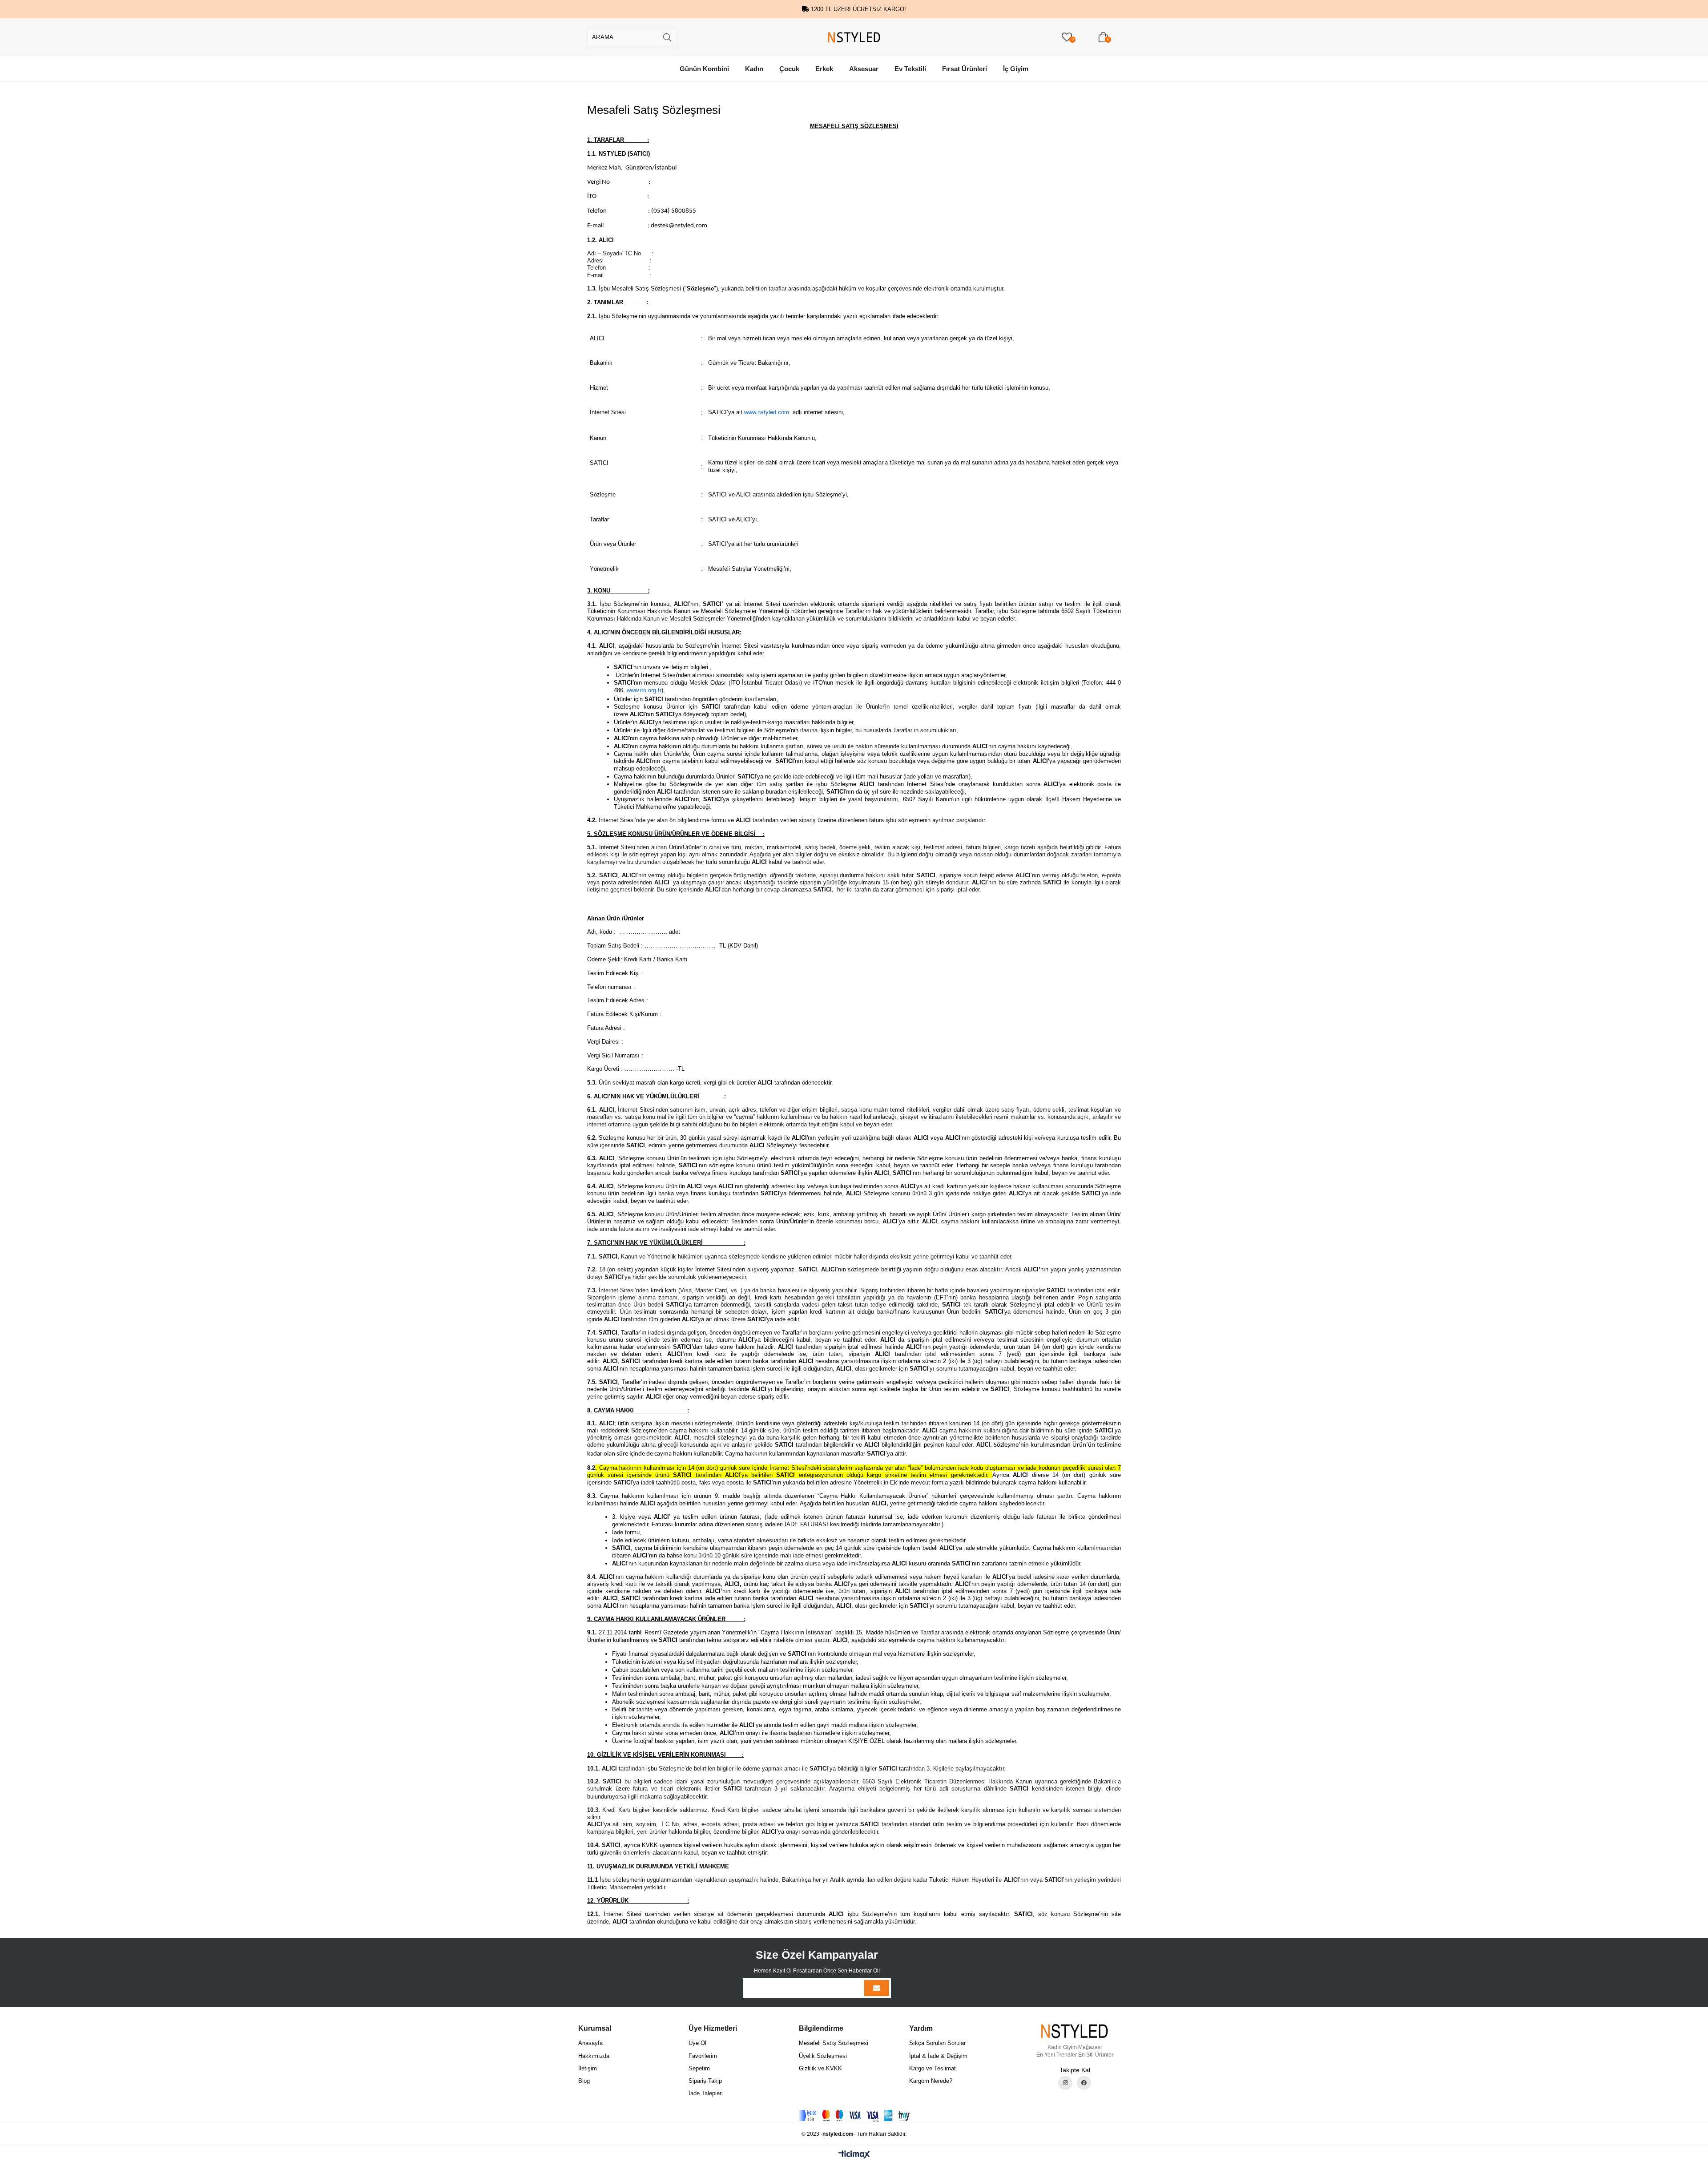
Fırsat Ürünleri (965, 69)
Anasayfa (590, 2043)
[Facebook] (1084, 2083)
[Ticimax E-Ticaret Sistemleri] (854, 2155)
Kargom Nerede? (931, 2081)
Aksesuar (864, 69)
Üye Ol (697, 2043)
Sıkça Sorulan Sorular (937, 2043)
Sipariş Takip (705, 2081)
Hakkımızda (594, 2056)
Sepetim (699, 2068)
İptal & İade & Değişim (938, 2056)
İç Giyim (1016, 69)
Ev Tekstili (910, 69)
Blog (584, 2081)
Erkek (824, 69)
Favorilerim (703, 2056)
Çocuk (789, 69)
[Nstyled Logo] (1075, 2031)
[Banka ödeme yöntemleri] (854, 2116)
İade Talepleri (706, 2093)
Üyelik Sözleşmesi (823, 2056)
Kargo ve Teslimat (933, 2068)
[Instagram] (1065, 2083)
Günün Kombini (704, 69)
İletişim (588, 2068)
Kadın (754, 69)
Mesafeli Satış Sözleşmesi (834, 2043)
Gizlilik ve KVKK (820, 2068)
